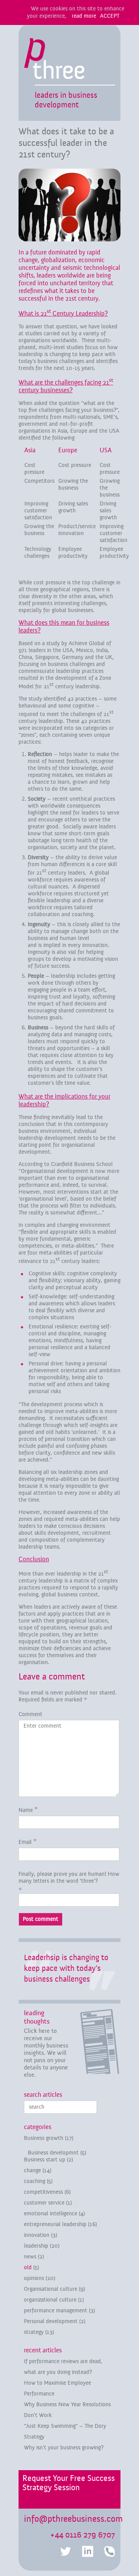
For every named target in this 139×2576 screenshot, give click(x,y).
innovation (37, 2235)
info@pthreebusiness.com (73, 2519)
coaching (35, 2181)
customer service (44, 2203)
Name (26, 1810)
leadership (36, 2246)
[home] (54, 61)
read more (84, 16)
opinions (34, 2278)
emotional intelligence (51, 2214)
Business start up (45, 2160)
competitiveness (43, 2192)
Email (25, 1842)
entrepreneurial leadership (55, 2224)
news (30, 2257)
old (28, 2267)
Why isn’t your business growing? (64, 2448)
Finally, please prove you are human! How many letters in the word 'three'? (69, 1878)
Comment (31, 1714)
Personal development (51, 2321)
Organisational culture (51, 2289)
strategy (34, 2332)
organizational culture (50, 2300)
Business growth (44, 2138)
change (32, 2170)
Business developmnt (53, 2153)
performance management (56, 2311)
